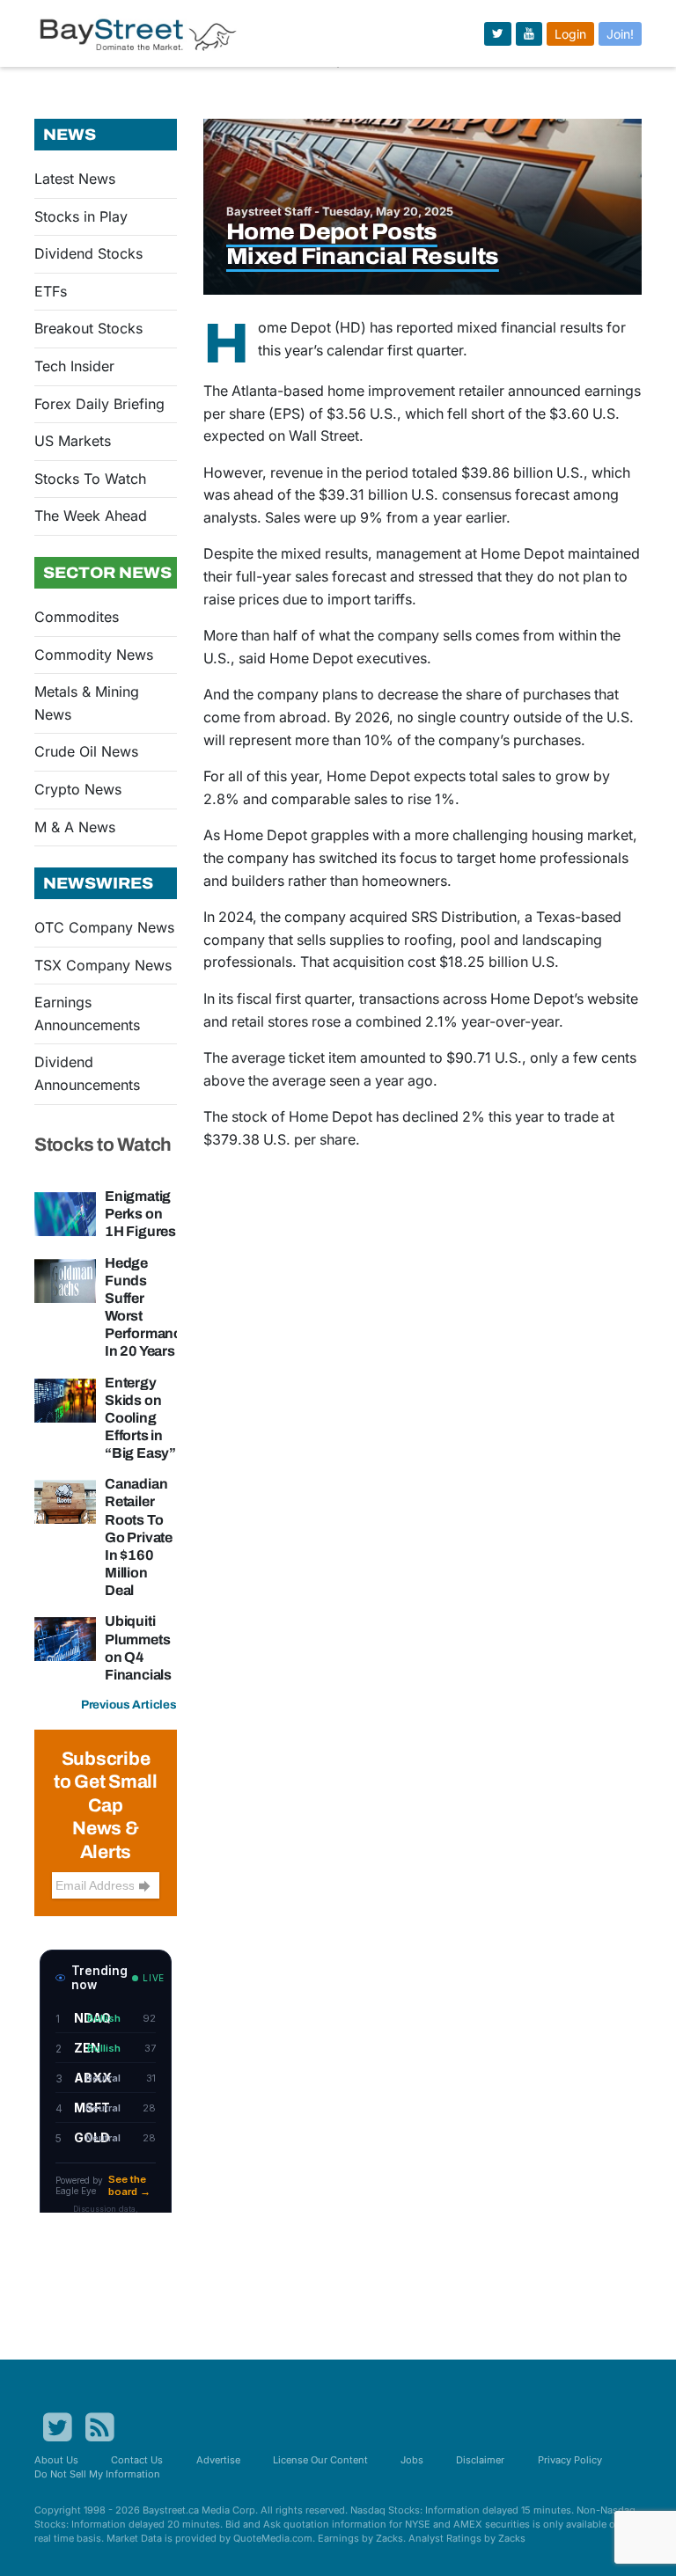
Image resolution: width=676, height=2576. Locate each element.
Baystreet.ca (171, 2510)
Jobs (412, 2460)
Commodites (77, 617)
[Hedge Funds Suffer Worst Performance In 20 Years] (65, 1279)
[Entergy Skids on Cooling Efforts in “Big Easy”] (65, 1399)
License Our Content (320, 2460)
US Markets (73, 441)
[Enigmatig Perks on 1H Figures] (65, 1212)
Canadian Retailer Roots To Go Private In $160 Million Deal (139, 1537)
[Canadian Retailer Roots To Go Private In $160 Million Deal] (65, 1501)
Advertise (218, 2460)
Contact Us (137, 2460)
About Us (56, 2460)
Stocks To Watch (90, 479)
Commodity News (94, 655)
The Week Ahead (91, 516)
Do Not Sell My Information (97, 2474)
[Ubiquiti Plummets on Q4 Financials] (65, 1638)
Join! (620, 34)
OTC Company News (104, 927)
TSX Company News (103, 965)
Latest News (75, 179)
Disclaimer (480, 2460)
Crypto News (78, 789)
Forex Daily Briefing (99, 404)
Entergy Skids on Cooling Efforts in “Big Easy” (140, 1418)
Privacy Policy (570, 2460)
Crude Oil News (86, 751)
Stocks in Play (81, 216)
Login (570, 34)
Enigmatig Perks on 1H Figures (140, 1214)
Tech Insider (74, 366)
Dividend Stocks (88, 253)
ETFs (51, 291)
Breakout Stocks (88, 328)
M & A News (75, 827)
